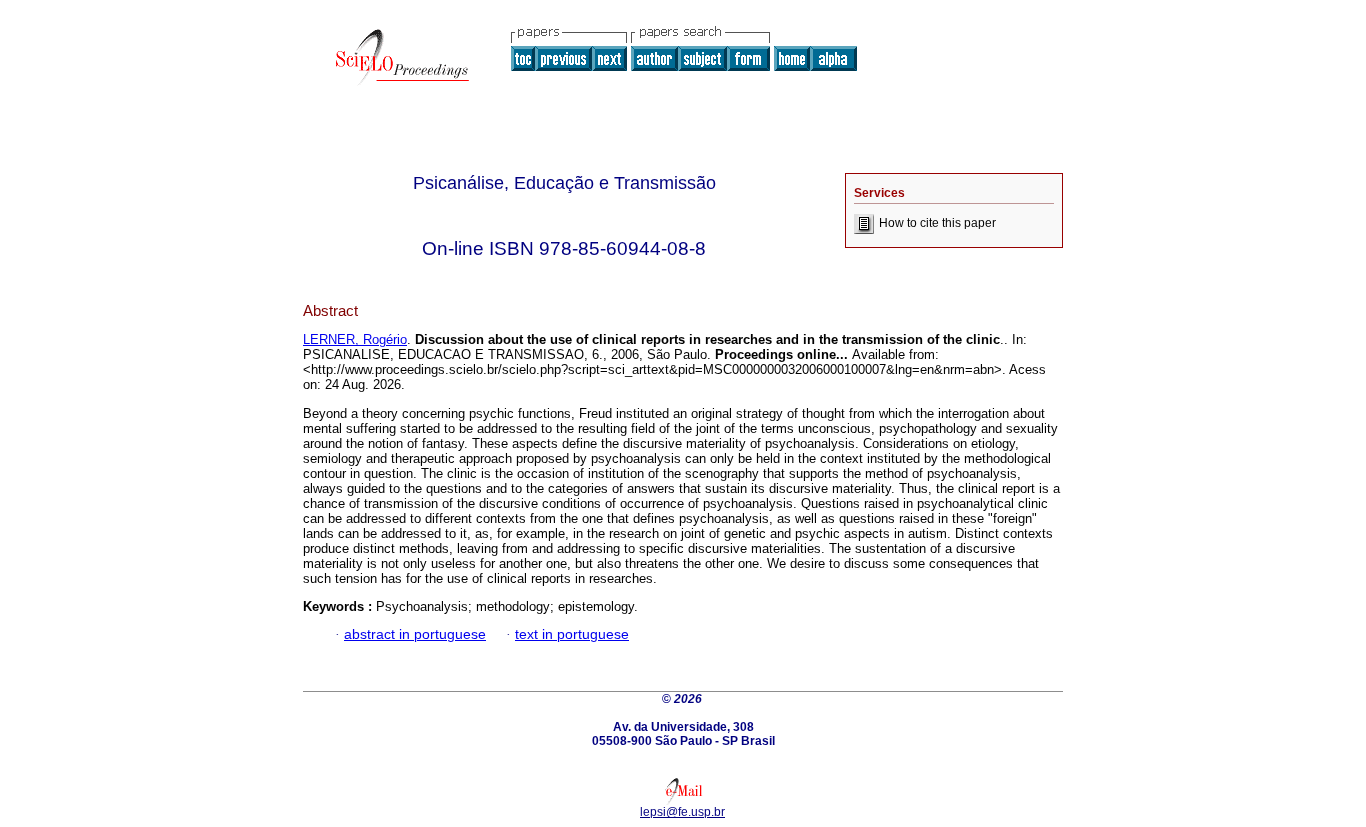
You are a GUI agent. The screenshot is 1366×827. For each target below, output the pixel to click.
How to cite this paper (937, 223)
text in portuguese (572, 634)
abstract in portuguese (415, 634)
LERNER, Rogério (355, 339)
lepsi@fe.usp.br (682, 812)
